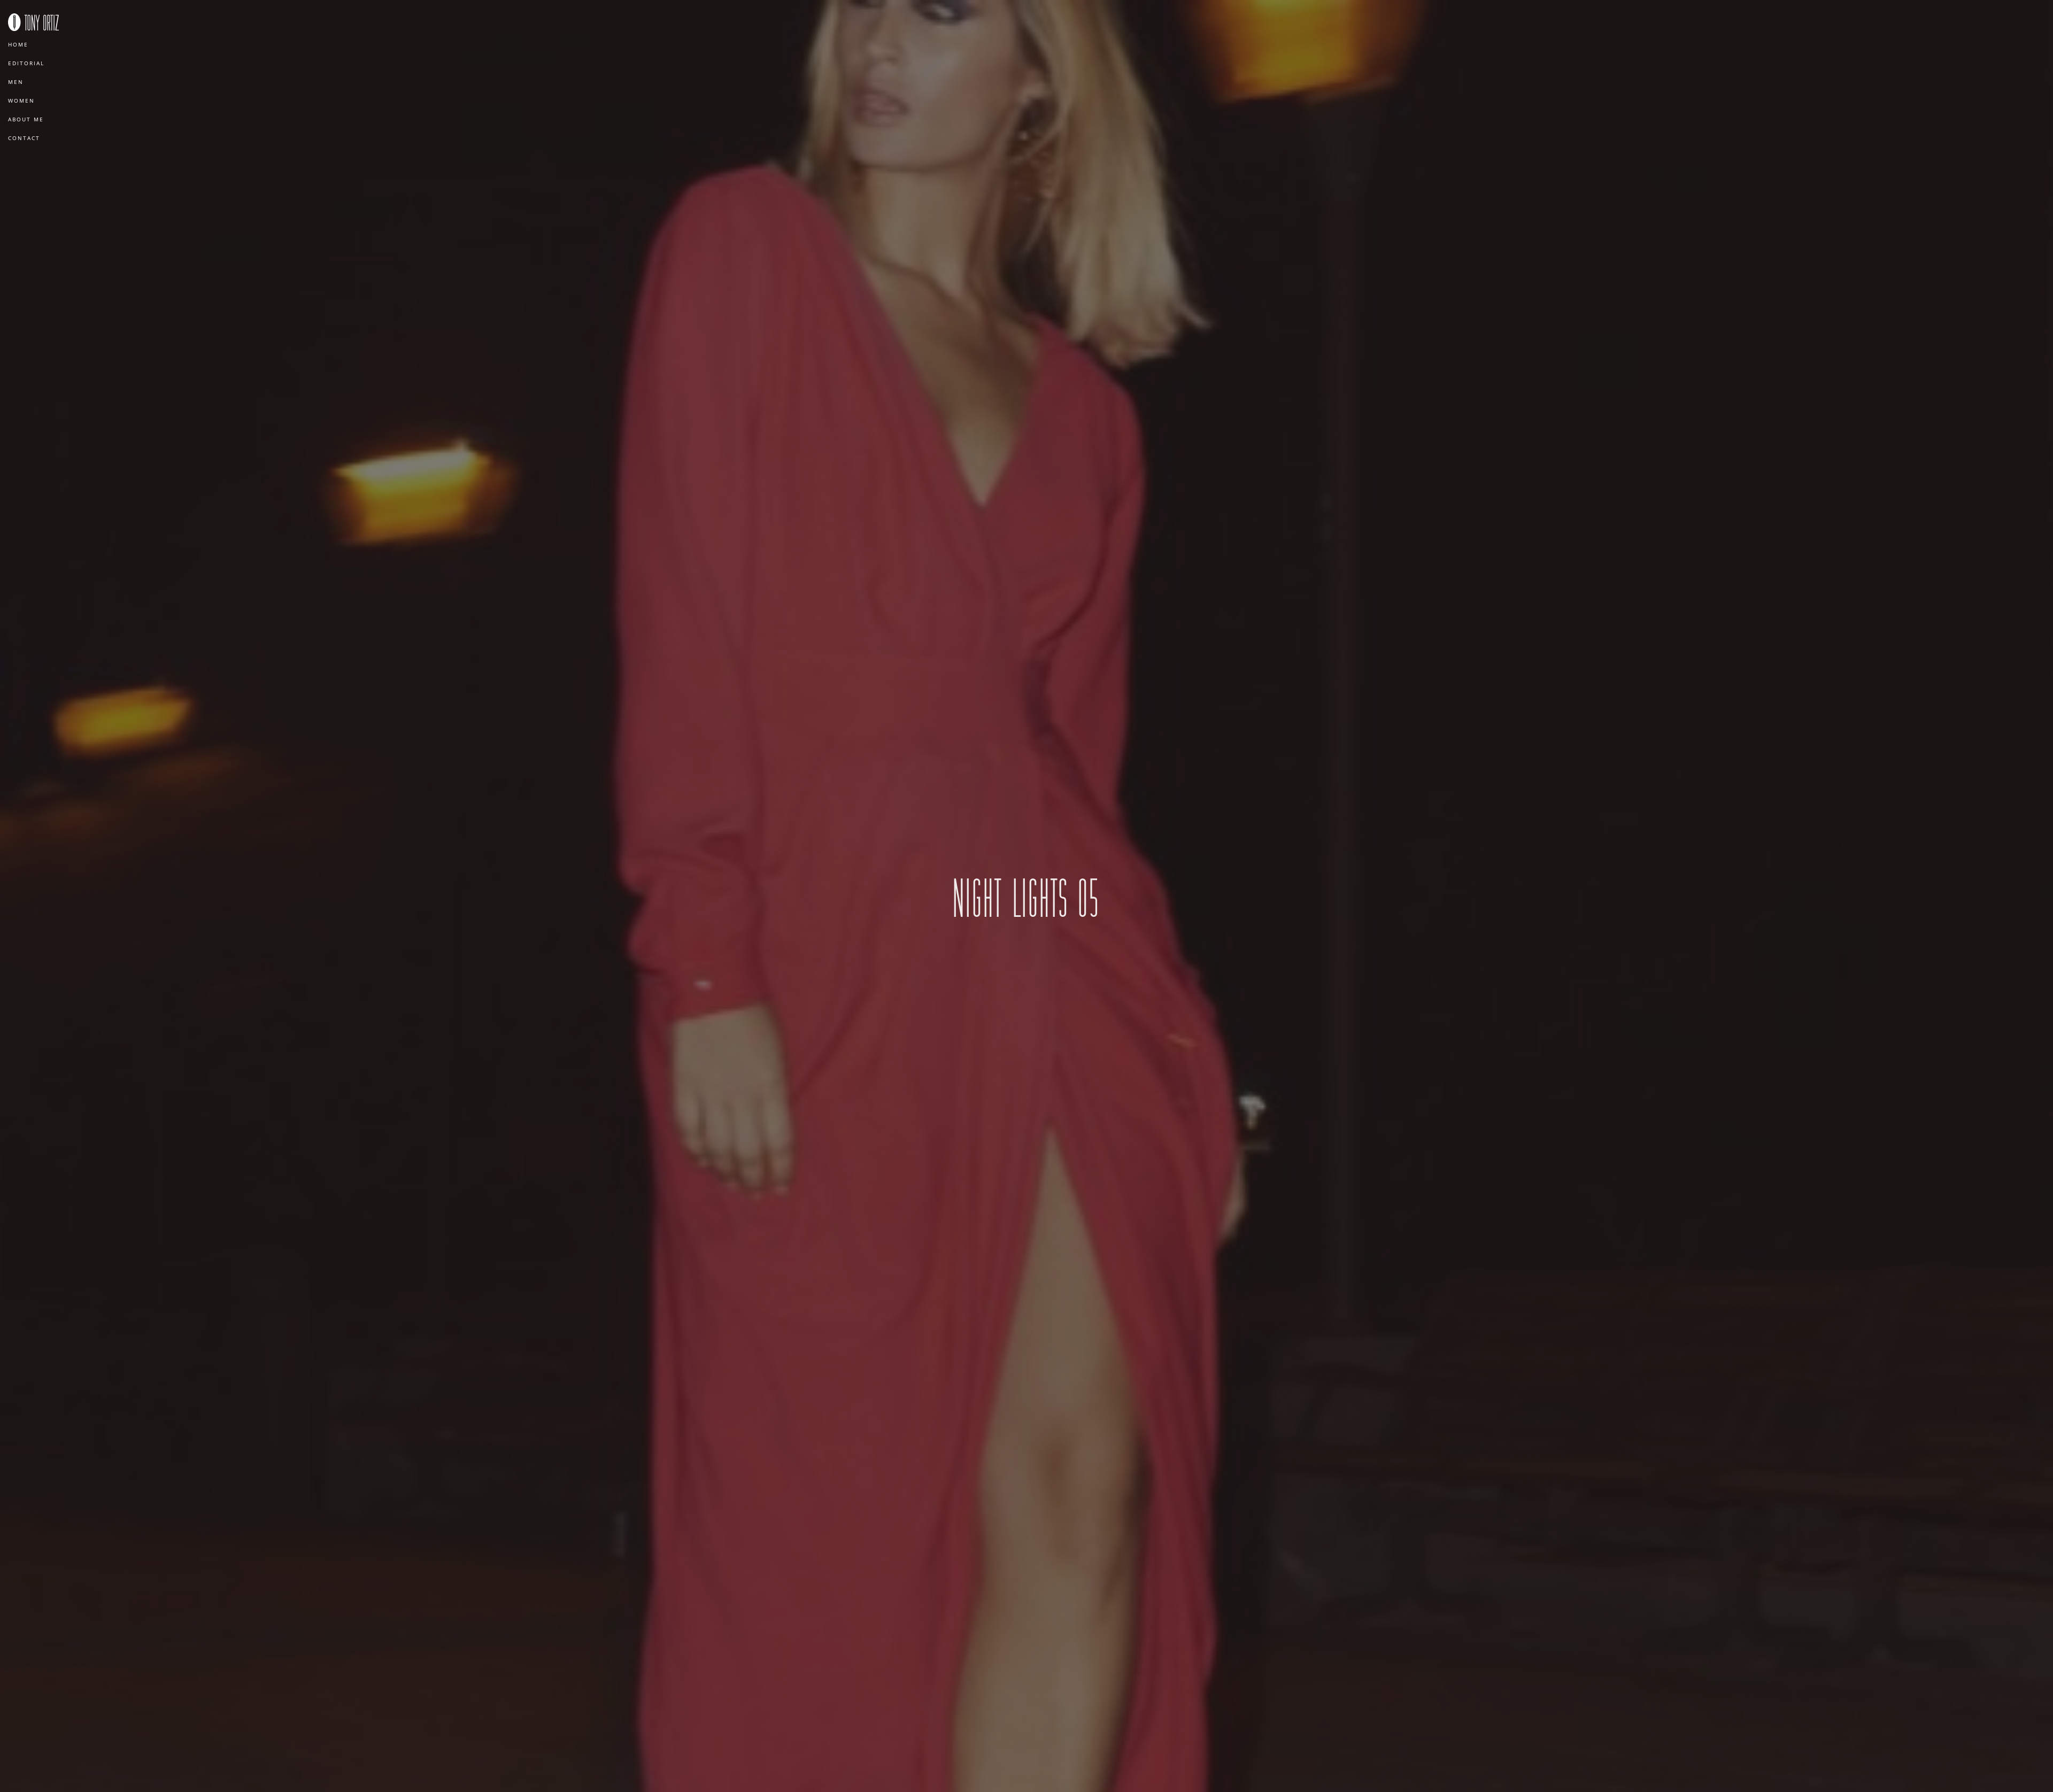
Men (16, 82)
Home (18, 44)
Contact (24, 138)
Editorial (26, 63)
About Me (26, 119)
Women (21, 101)
